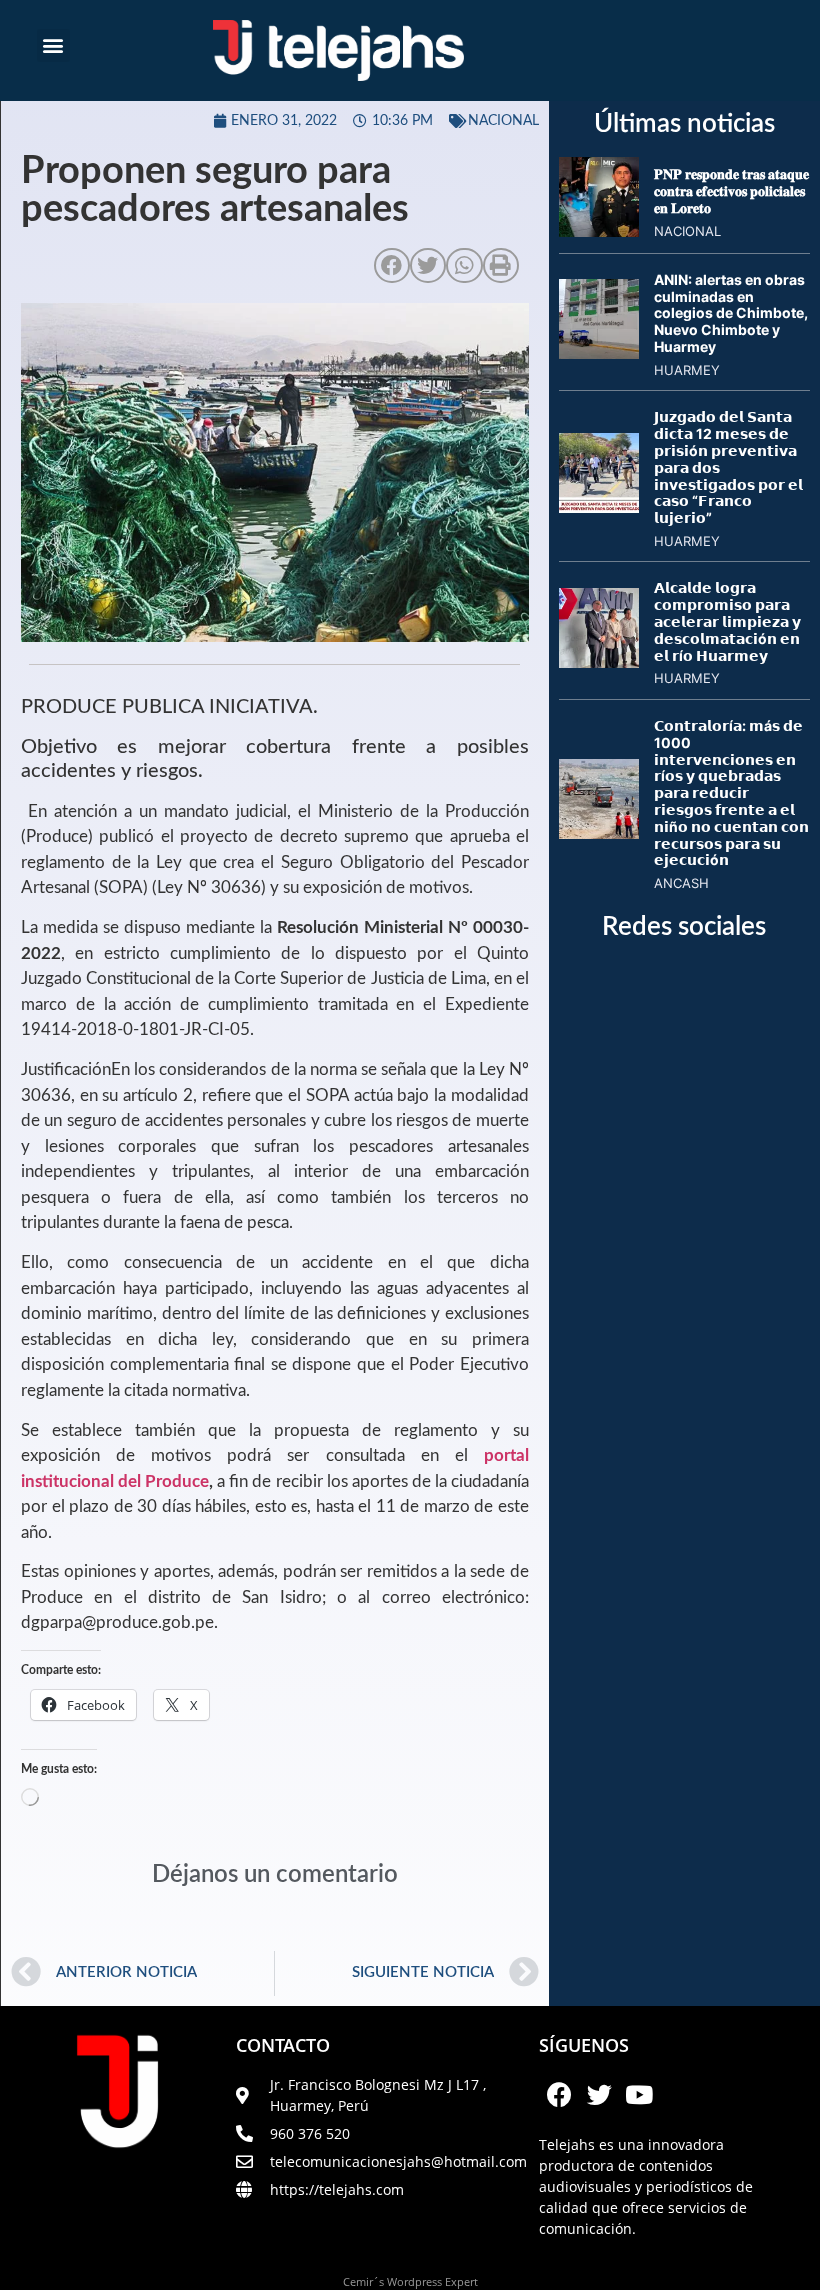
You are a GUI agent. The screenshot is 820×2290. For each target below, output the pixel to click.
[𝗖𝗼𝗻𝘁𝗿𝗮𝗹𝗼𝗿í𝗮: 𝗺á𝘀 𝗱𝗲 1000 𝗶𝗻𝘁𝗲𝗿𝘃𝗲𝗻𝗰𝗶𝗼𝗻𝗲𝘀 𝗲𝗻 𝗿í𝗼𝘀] (599, 833)
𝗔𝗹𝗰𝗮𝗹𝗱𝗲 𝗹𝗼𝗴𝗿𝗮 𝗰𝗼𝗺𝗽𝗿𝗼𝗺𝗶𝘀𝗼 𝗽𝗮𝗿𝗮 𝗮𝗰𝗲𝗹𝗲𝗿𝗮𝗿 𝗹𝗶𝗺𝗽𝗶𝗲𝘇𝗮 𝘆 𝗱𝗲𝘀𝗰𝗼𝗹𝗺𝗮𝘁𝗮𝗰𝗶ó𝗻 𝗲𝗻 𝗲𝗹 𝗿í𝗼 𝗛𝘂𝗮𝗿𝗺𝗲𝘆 (727, 621)
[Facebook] (559, 2094)
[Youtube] (639, 2094)
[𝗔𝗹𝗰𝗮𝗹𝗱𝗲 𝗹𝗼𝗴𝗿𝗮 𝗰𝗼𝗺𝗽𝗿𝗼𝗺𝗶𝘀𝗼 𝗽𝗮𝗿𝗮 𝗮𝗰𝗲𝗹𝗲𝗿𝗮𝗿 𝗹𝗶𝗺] (599, 662)
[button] (53, 45)
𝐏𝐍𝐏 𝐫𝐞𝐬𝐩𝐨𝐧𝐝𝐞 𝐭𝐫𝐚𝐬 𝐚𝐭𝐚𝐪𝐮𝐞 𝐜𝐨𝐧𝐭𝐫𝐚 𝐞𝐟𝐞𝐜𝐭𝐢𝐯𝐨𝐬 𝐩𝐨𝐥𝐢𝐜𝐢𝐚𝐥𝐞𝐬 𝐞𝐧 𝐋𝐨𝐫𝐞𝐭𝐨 (731, 190)
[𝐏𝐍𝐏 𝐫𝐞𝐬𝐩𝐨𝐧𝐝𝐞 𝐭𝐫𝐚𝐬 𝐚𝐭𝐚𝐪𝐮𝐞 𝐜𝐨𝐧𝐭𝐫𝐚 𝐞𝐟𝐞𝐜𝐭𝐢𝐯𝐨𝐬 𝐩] (599, 231)
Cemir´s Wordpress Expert (410, 2281)
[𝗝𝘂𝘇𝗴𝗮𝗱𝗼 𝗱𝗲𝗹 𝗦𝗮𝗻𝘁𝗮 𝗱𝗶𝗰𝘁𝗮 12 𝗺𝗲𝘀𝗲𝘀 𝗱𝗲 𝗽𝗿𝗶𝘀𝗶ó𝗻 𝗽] (599, 507)
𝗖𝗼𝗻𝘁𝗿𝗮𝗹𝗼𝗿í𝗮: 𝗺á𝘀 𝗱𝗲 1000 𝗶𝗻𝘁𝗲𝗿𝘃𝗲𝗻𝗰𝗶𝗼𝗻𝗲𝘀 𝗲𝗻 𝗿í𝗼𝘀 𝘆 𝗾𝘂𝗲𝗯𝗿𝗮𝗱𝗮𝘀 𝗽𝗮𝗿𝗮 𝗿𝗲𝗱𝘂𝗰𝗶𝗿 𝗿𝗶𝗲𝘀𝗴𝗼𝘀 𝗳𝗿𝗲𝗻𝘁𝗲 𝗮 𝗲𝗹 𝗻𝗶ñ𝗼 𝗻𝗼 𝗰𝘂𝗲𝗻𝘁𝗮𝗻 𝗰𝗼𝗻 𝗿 (731, 792)
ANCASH (681, 883)
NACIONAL (503, 121)
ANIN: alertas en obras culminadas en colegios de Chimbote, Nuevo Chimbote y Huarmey (731, 313)
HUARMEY (687, 370)
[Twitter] (599, 2094)
